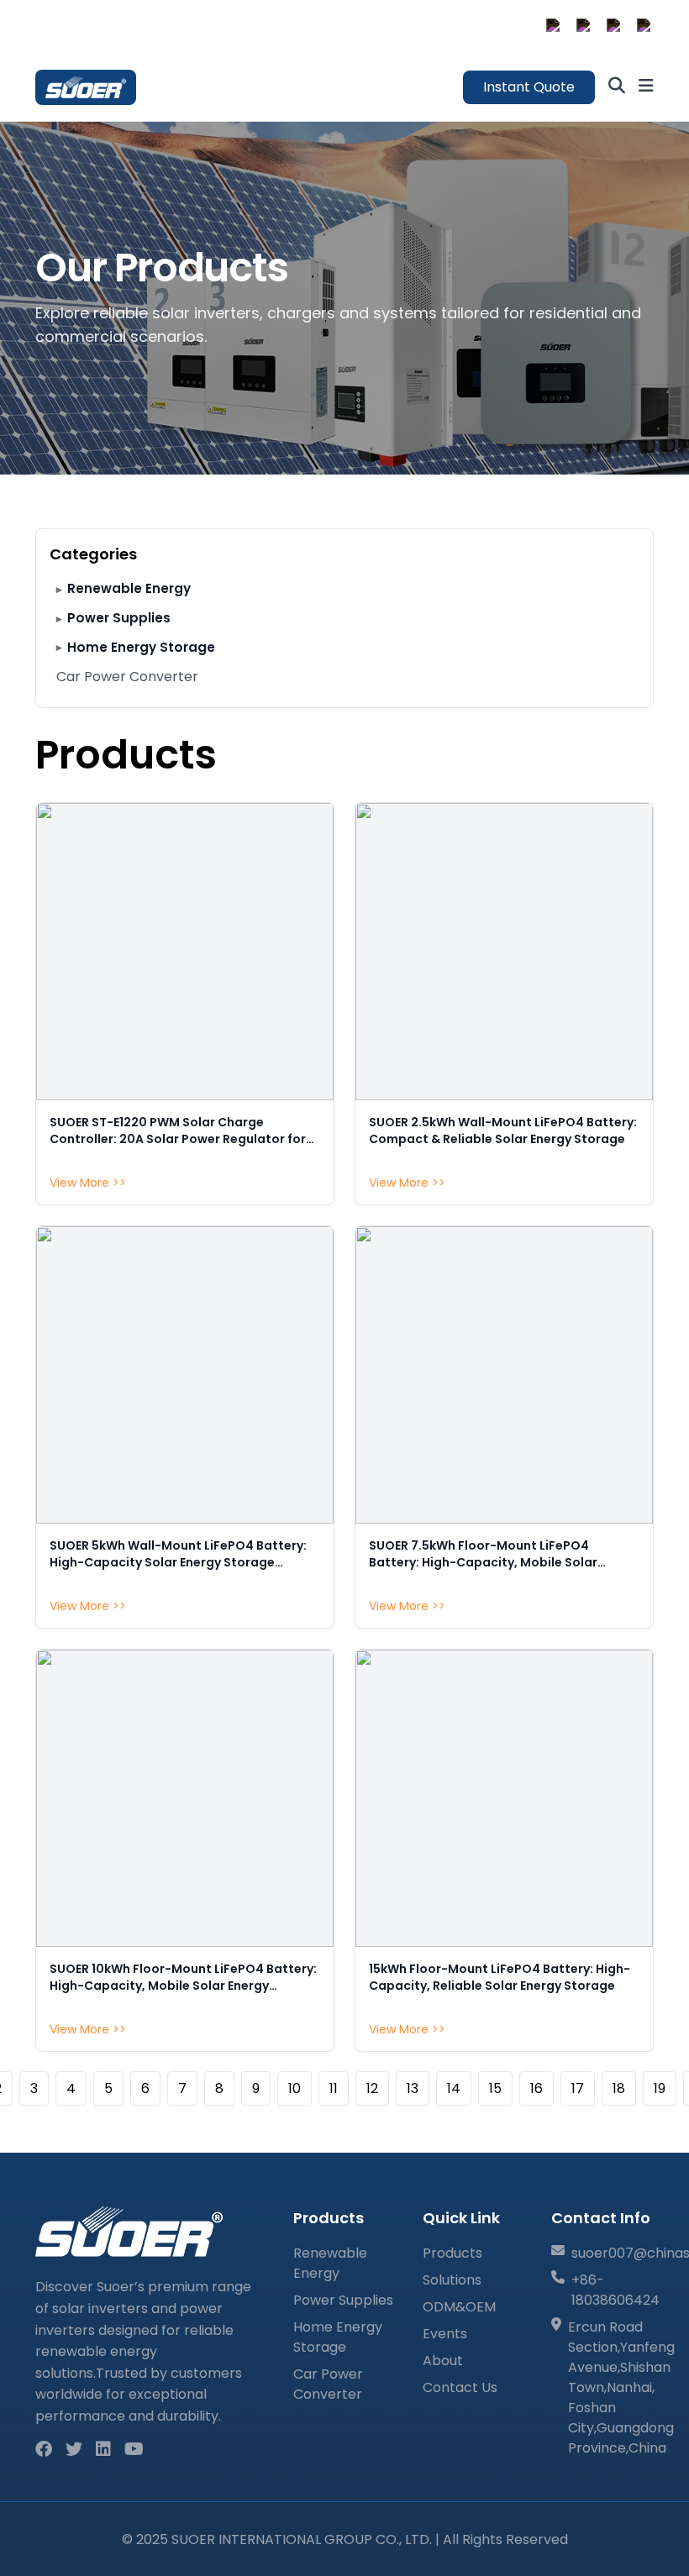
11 (334, 2088)
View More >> (88, 1183)
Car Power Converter (127, 677)
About (443, 2361)
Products (452, 2253)
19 (660, 2088)
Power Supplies (119, 618)
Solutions (452, 2280)
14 (454, 2088)
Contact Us (460, 2387)
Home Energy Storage (141, 647)
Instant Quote (529, 87)
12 (372, 2088)
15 (495, 2088)
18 (619, 2088)
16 (536, 2088)
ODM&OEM (459, 2307)
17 (578, 2088)
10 (295, 2088)
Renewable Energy (129, 588)
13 (413, 2088)
